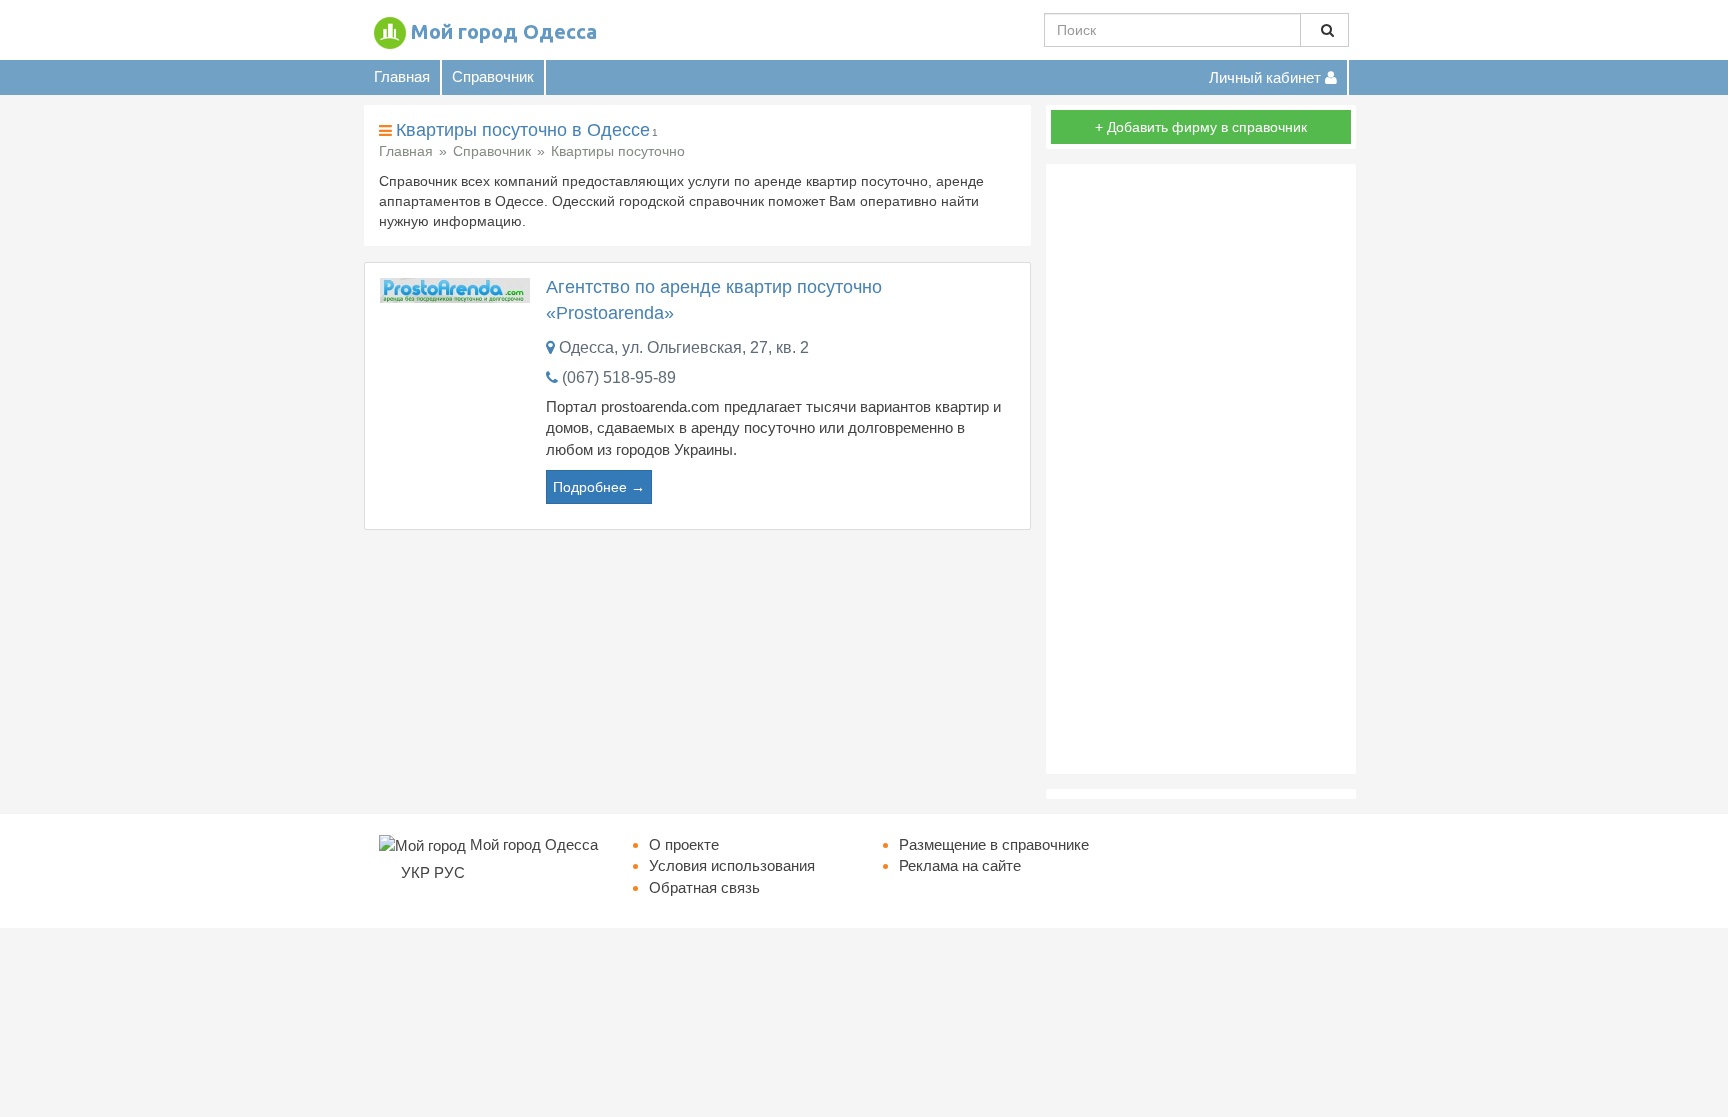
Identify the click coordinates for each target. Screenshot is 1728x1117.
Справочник (493, 76)
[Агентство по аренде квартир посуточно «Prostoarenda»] (455, 289)
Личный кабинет (1267, 77)
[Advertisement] (1201, 469)
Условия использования (732, 865)
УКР (415, 872)
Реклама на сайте (960, 865)
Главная (402, 76)
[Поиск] (1324, 30)
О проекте (684, 844)
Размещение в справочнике (994, 844)
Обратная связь (704, 887)
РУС (449, 872)
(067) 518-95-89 (619, 377)
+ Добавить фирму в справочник (1201, 127)
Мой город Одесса (504, 31)
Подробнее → (599, 487)
